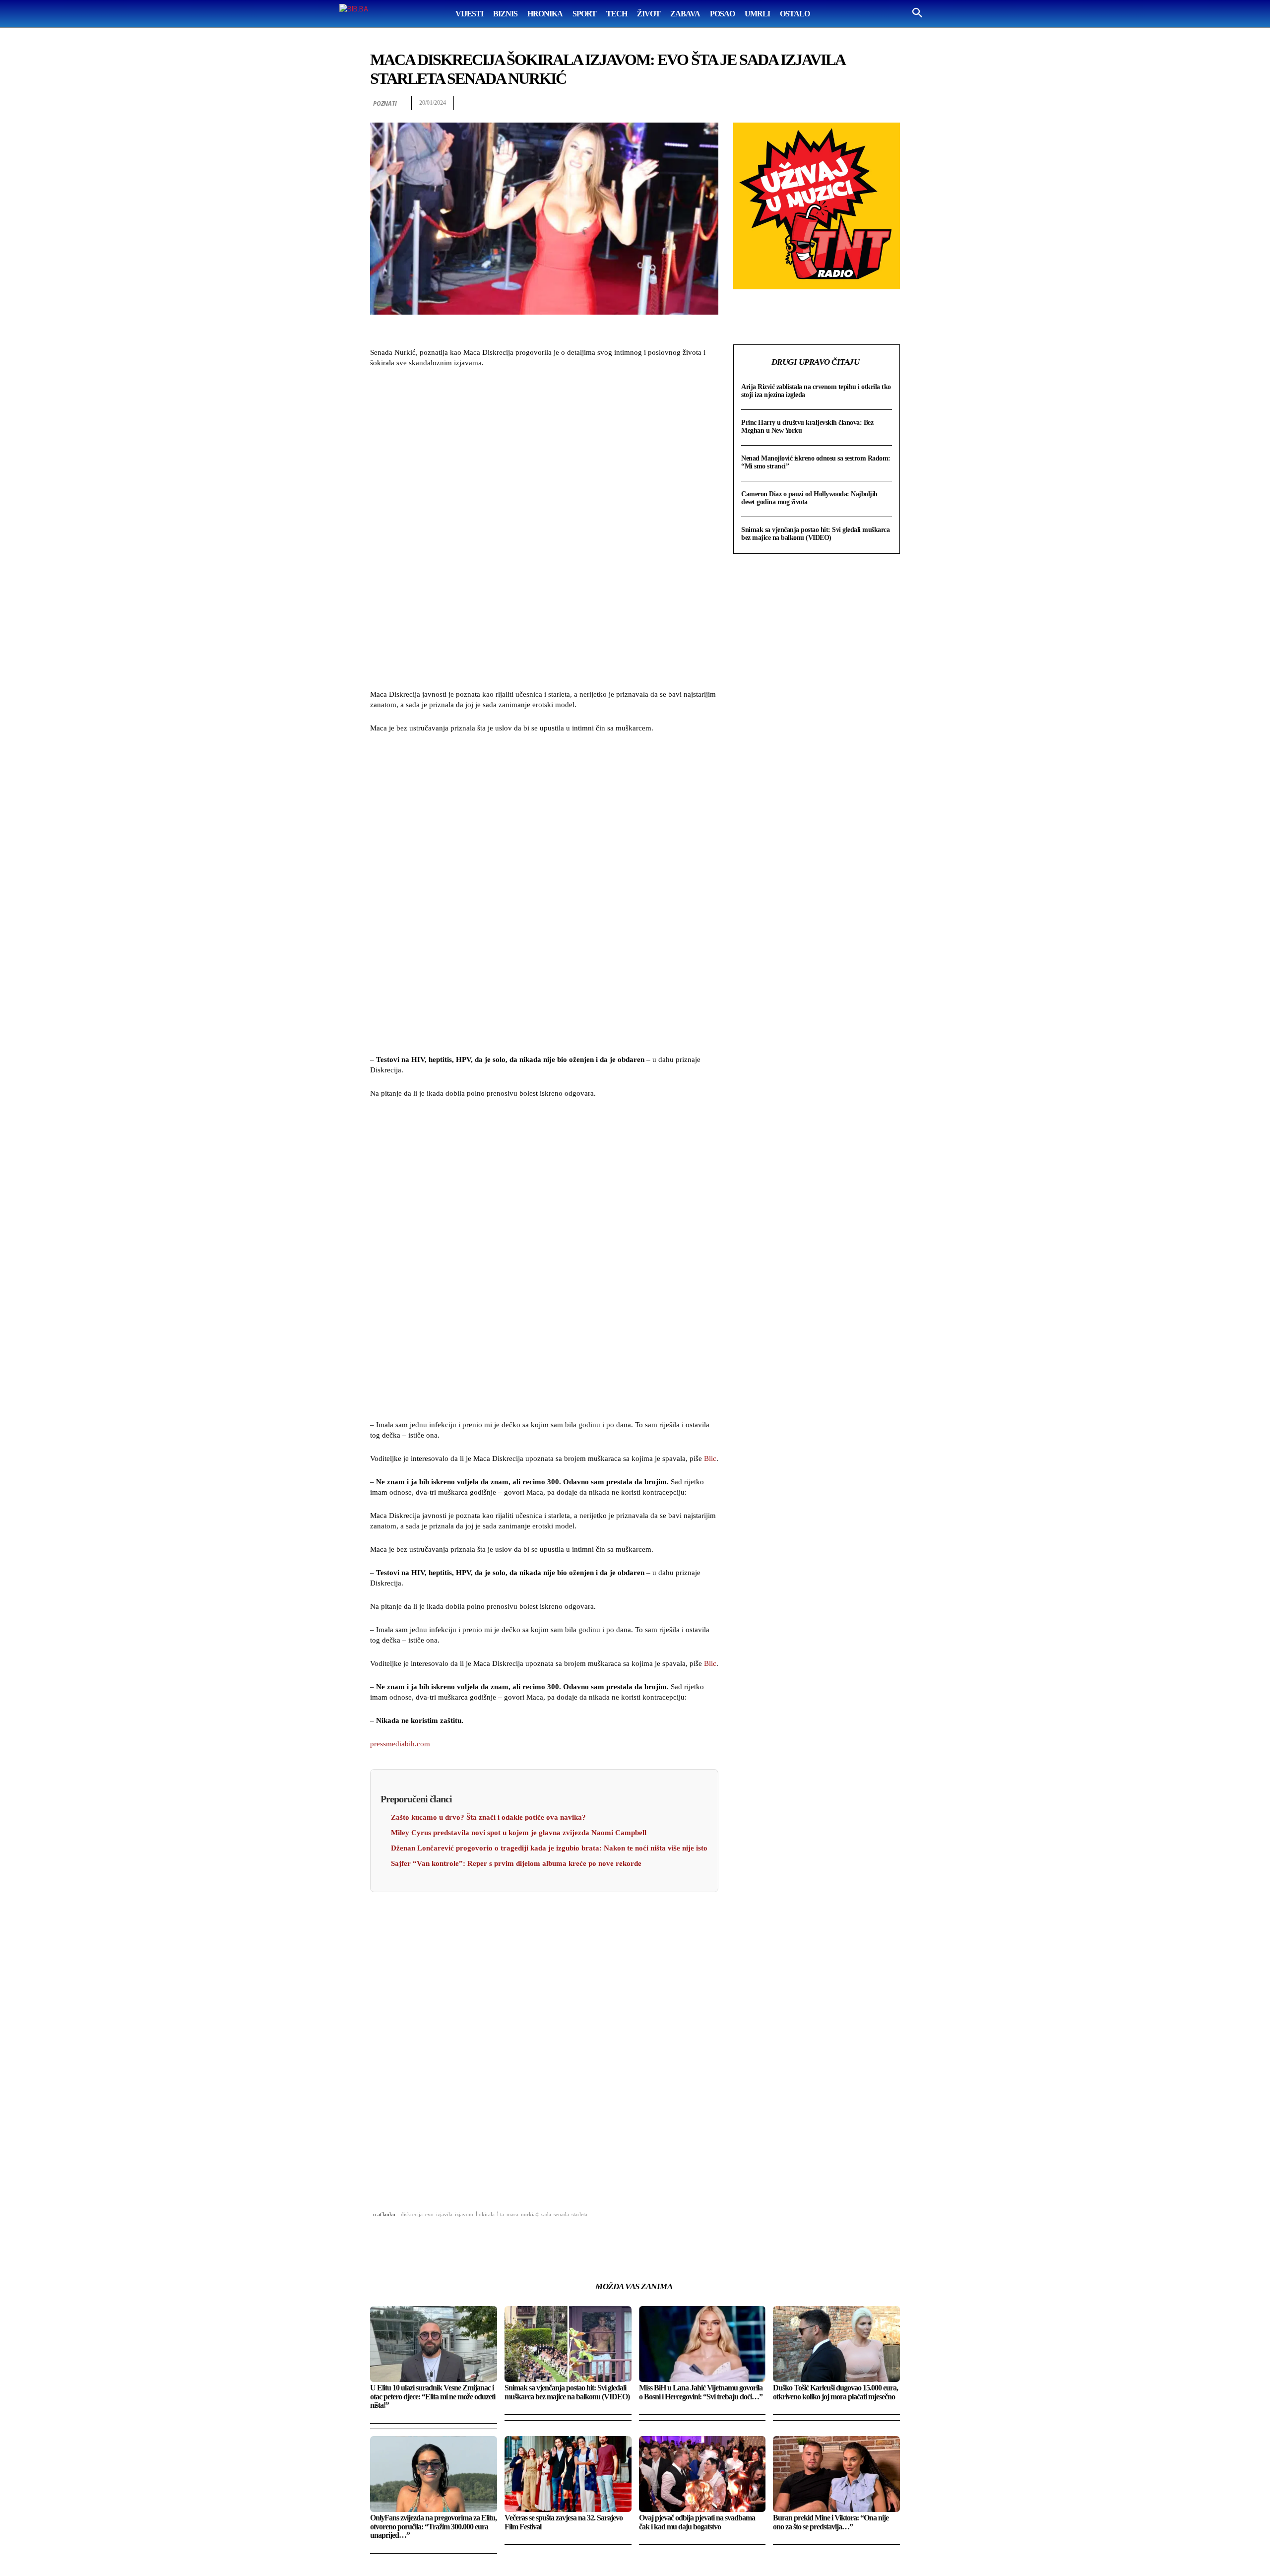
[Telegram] (867, 103)
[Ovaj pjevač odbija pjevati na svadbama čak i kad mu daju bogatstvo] (702, 2474)
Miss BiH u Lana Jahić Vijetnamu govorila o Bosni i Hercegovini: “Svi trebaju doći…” (701, 2392)
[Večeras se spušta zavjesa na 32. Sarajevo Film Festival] (568, 2474)
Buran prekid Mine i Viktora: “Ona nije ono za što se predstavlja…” (831, 2522)
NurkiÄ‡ (530, 2214)
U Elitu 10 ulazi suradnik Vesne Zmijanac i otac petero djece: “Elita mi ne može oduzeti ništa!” (433, 2396)
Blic (710, 1458)
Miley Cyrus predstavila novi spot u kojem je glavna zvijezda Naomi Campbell (519, 1833)
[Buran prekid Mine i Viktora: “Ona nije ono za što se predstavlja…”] (836, 2474)
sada (546, 2214)
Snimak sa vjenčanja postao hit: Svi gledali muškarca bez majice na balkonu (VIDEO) (815, 534)
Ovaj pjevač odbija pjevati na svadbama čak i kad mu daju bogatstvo (697, 2522)
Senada (561, 2214)
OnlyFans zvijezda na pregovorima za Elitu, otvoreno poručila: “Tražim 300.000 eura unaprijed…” (433, 2526)
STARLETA (579, 2214)
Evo (429, 2214)
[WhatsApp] (822, 103)
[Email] (844, 103)
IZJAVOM (464, 2214)
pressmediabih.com (400, 1744)
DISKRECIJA (412, 2214)
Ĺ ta (501, 2214)
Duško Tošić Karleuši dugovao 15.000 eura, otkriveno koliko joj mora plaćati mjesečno (835, 2392)
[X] (799, 103)
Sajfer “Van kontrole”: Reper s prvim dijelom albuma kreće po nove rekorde (516, 1863)
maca (512, 2214)
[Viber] (890, 103)
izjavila (444, 2214)
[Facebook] (776, 103)
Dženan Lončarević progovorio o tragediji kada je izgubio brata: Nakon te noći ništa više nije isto (549, 1848)
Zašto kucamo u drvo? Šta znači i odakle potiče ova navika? (488, 1817)
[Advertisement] (544, 530)
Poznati (385, 103)
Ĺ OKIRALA (485, 2214)
